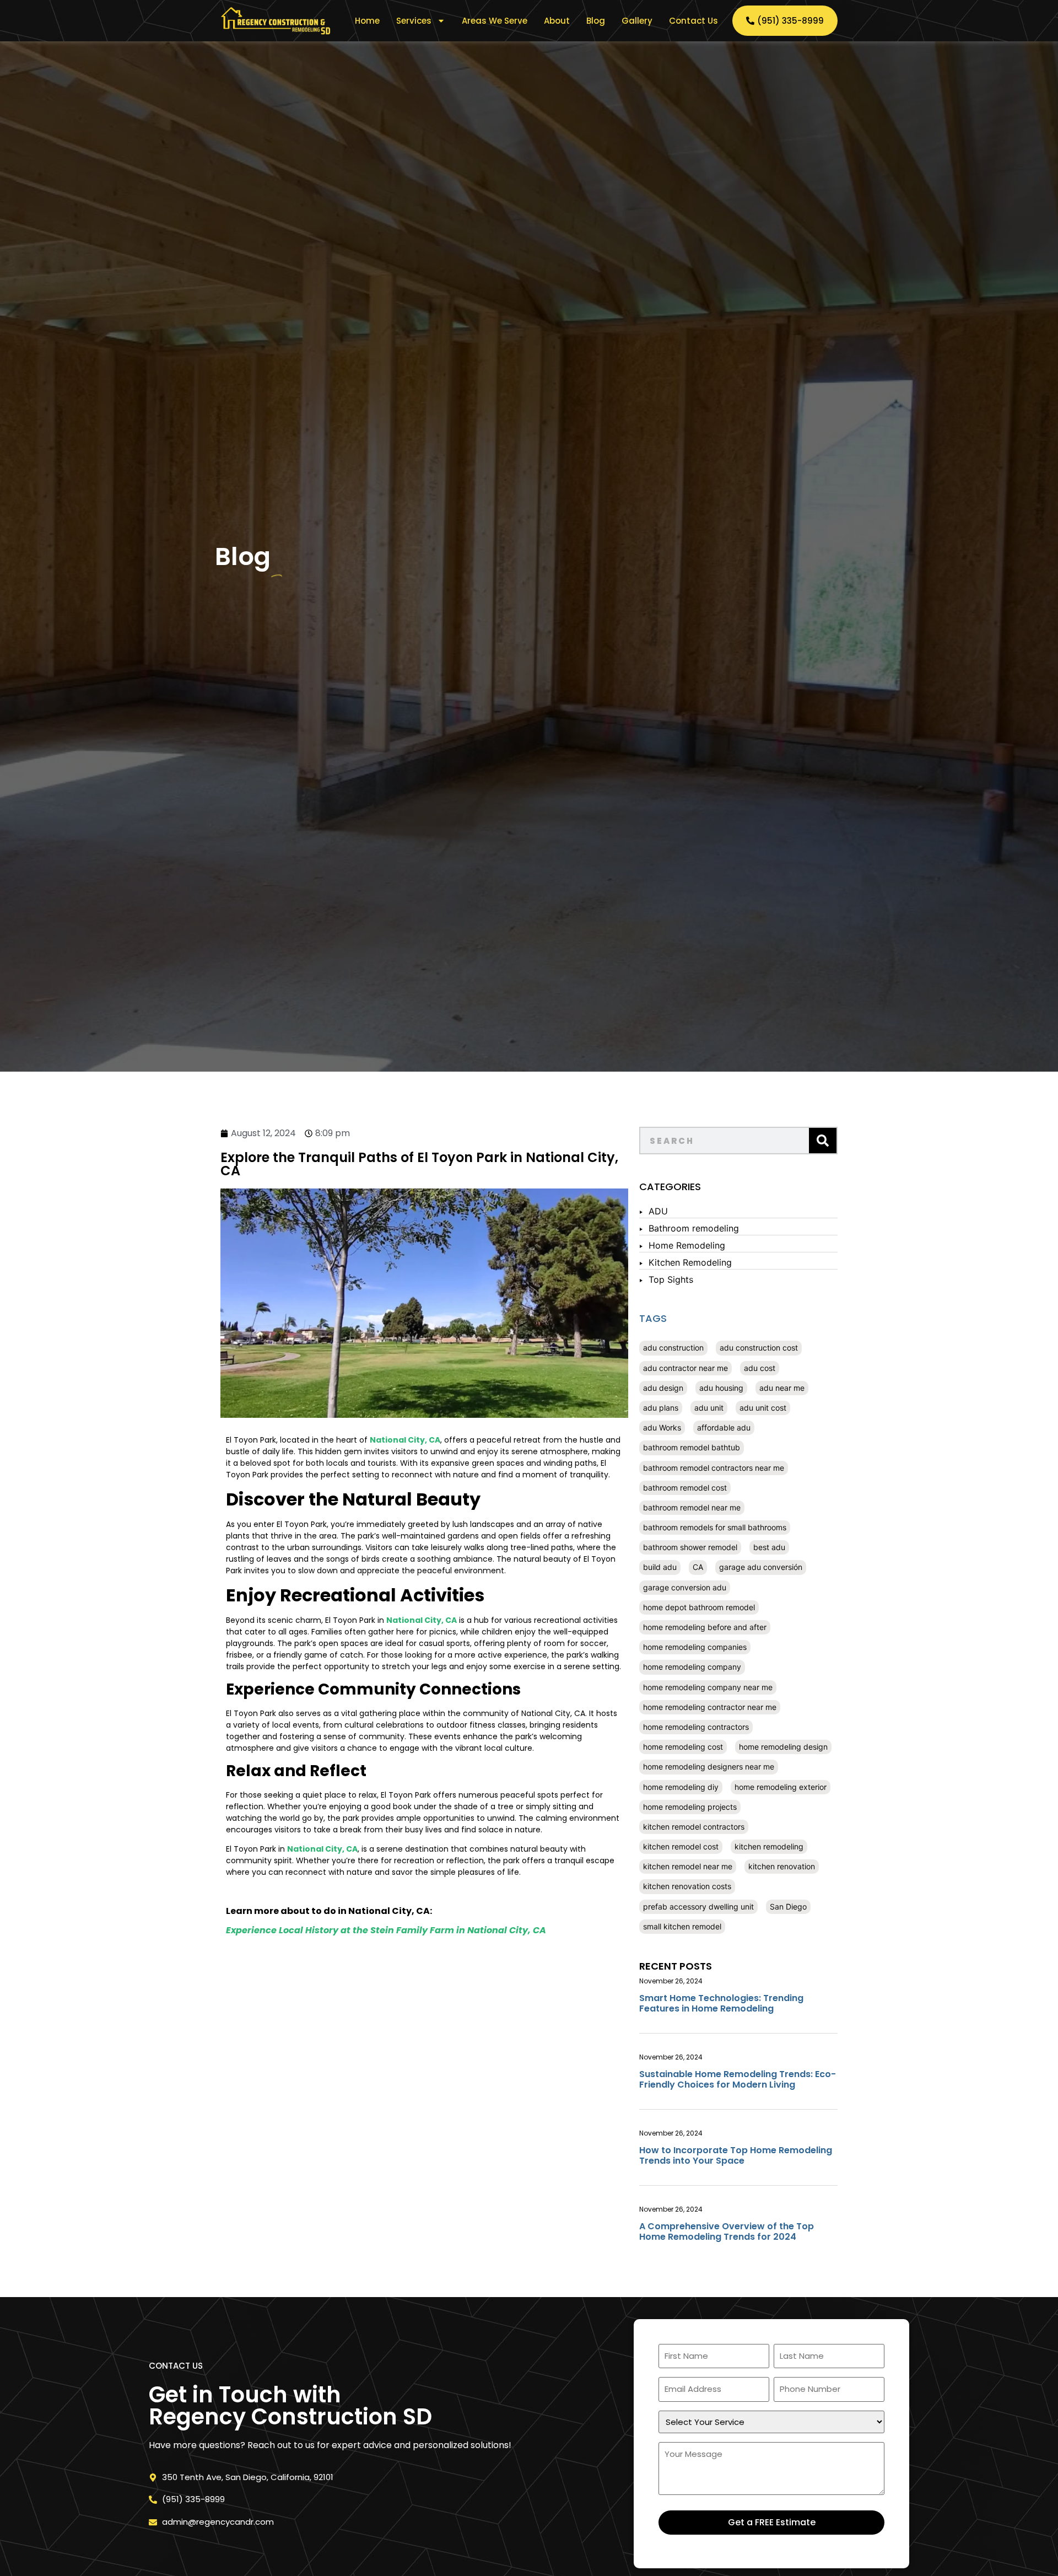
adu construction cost (759, 1348)
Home (367, 21)
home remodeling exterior (781, 1787)
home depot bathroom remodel (699, 1607)
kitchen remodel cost (681, 1846)
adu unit (709, 1408)
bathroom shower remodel (690, 1547)
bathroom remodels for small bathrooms (715, 1527)
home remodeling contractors (696, 1727)
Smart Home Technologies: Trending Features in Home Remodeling (721, 2003)
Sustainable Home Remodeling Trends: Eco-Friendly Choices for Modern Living (738, 2079)
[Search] (823, 1141)
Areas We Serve (495, 21)
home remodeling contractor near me (710, 1707)
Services (414, 21)
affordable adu (724, 1427)
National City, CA (405, 1440)
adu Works (662, 1427)
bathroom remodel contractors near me (714, 1468)
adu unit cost (763, 1408)
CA (698, 1567)
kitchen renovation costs (687, 1886)
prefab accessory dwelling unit (698, 1907)
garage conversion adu (685, 1587)
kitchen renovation (782, 1866)
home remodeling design (783, 1747)
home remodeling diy (681, 1787)
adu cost (760, 1368)
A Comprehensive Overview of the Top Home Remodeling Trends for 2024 (727, 2231)
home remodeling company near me (708, 1687)
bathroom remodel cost (685, 1488)
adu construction (673, 1348)
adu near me (782, 1388)
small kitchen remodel (682, 1926)
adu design (663, 1388)
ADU (658, 1211)
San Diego (788, 1907)
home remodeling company (692, 1667)
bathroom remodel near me (692, 1507)
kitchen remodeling (769, 1846)
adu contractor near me (685, 1368)
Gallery (637, 21)
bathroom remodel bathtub (692, 1447)
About (557, 21)
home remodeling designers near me (709, 1766)
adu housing (721, 1388)
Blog (596, 21)
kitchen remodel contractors (694, 1827)
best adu (769, 1547)
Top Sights (671, 1279)
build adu (660, 1567)
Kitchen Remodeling (690, 1262)
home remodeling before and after (705, 1627)
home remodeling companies (695, 1647)
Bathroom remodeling (694, 1228)
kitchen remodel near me (688, 1866)
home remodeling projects (690, 1807)
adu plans (661, 1408)
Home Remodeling (687, 1245)
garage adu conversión (761, 1567)
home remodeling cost (683, 1747)
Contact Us (693, 21)
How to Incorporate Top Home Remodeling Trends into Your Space (736, 2155)
